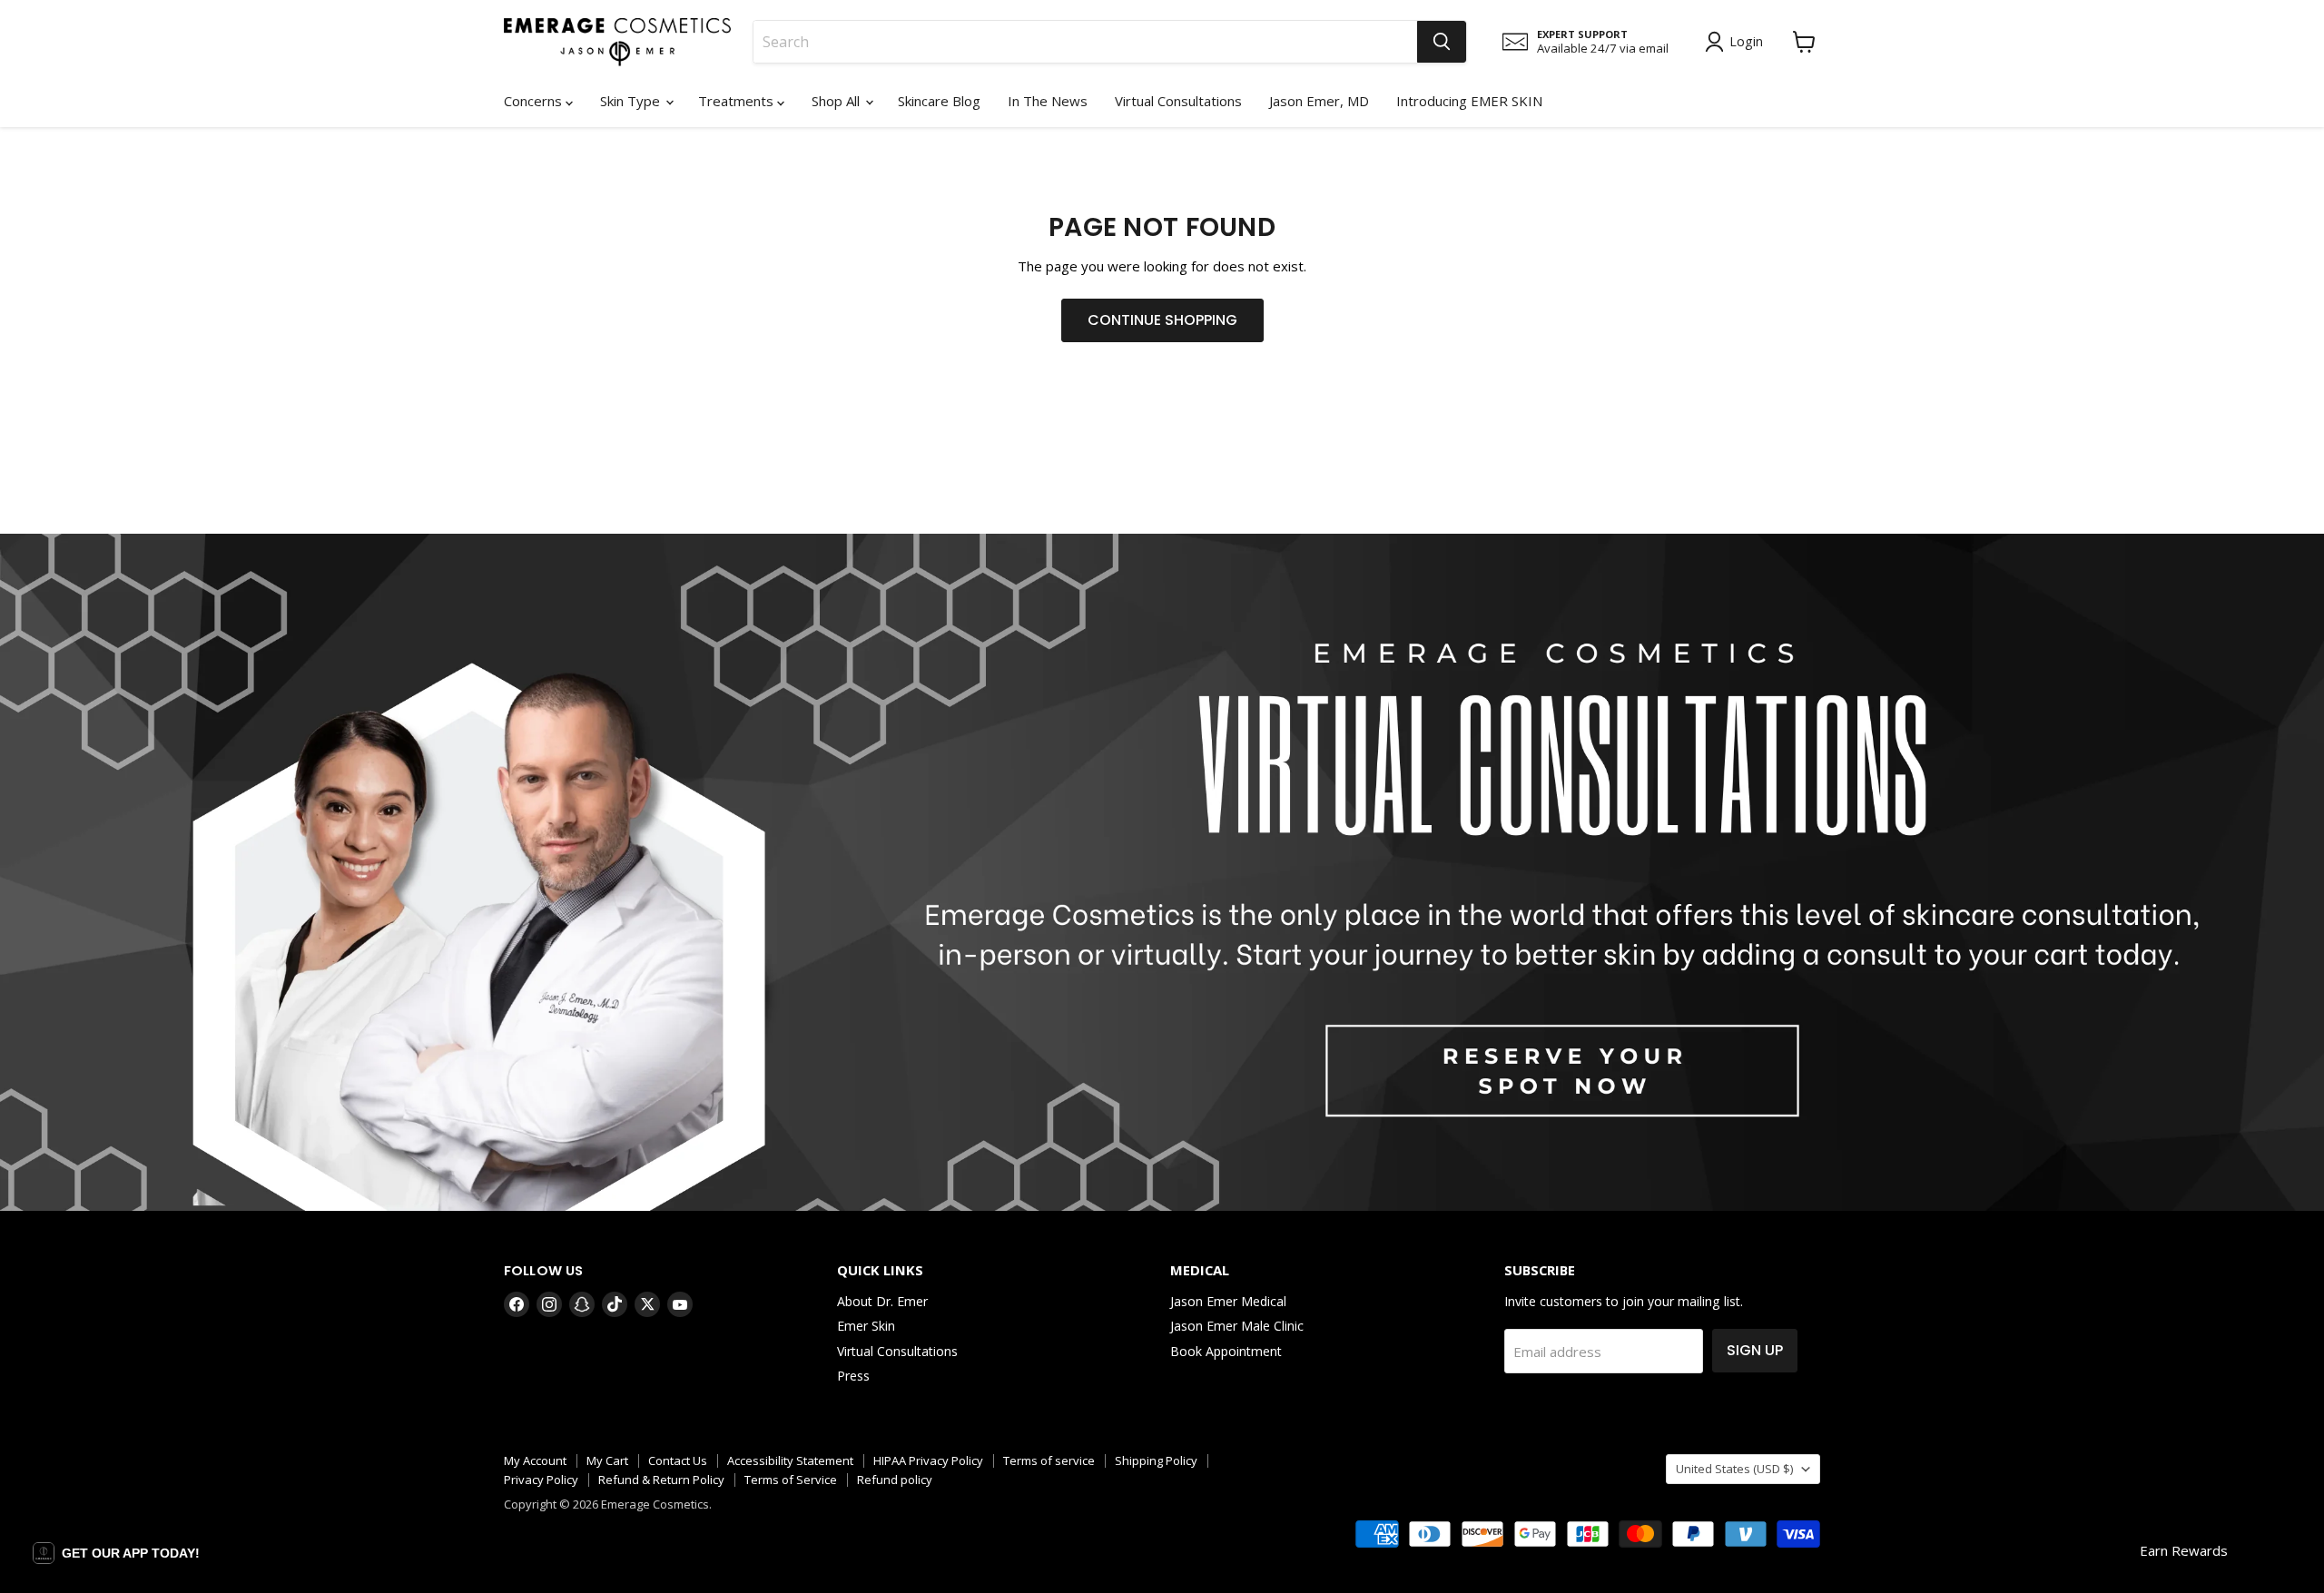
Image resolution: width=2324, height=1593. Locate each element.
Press (853, 1376)
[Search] (1442, 42)
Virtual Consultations (1178, 101)
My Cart (607, 1460)
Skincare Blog (939, 101)
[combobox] (1085, 42)
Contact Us (678, 1460)
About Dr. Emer (882, 1301)
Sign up (1755, 1350)
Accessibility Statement (790, 1460)
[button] (116, 1553)
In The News (1048, 101)
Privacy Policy (541, 1480)
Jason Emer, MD (1319, 101)
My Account (535, 1460)
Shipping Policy (1156, 1460)
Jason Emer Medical (1228, 1301)
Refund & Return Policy (661, 1480)
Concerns (535, 101)
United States (1734, 1469)
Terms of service (1049, 1460)
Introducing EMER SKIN (1469, 101)
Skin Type (632, 101)
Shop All (837, 101)
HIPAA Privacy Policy (928, 1460)
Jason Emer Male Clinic (1237, 1326)
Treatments (738, 101)
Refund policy (895, 1480)
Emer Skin (866, 1326)
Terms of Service (791, 1480)
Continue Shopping (1162, 320)
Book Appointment (1226, 1351)
